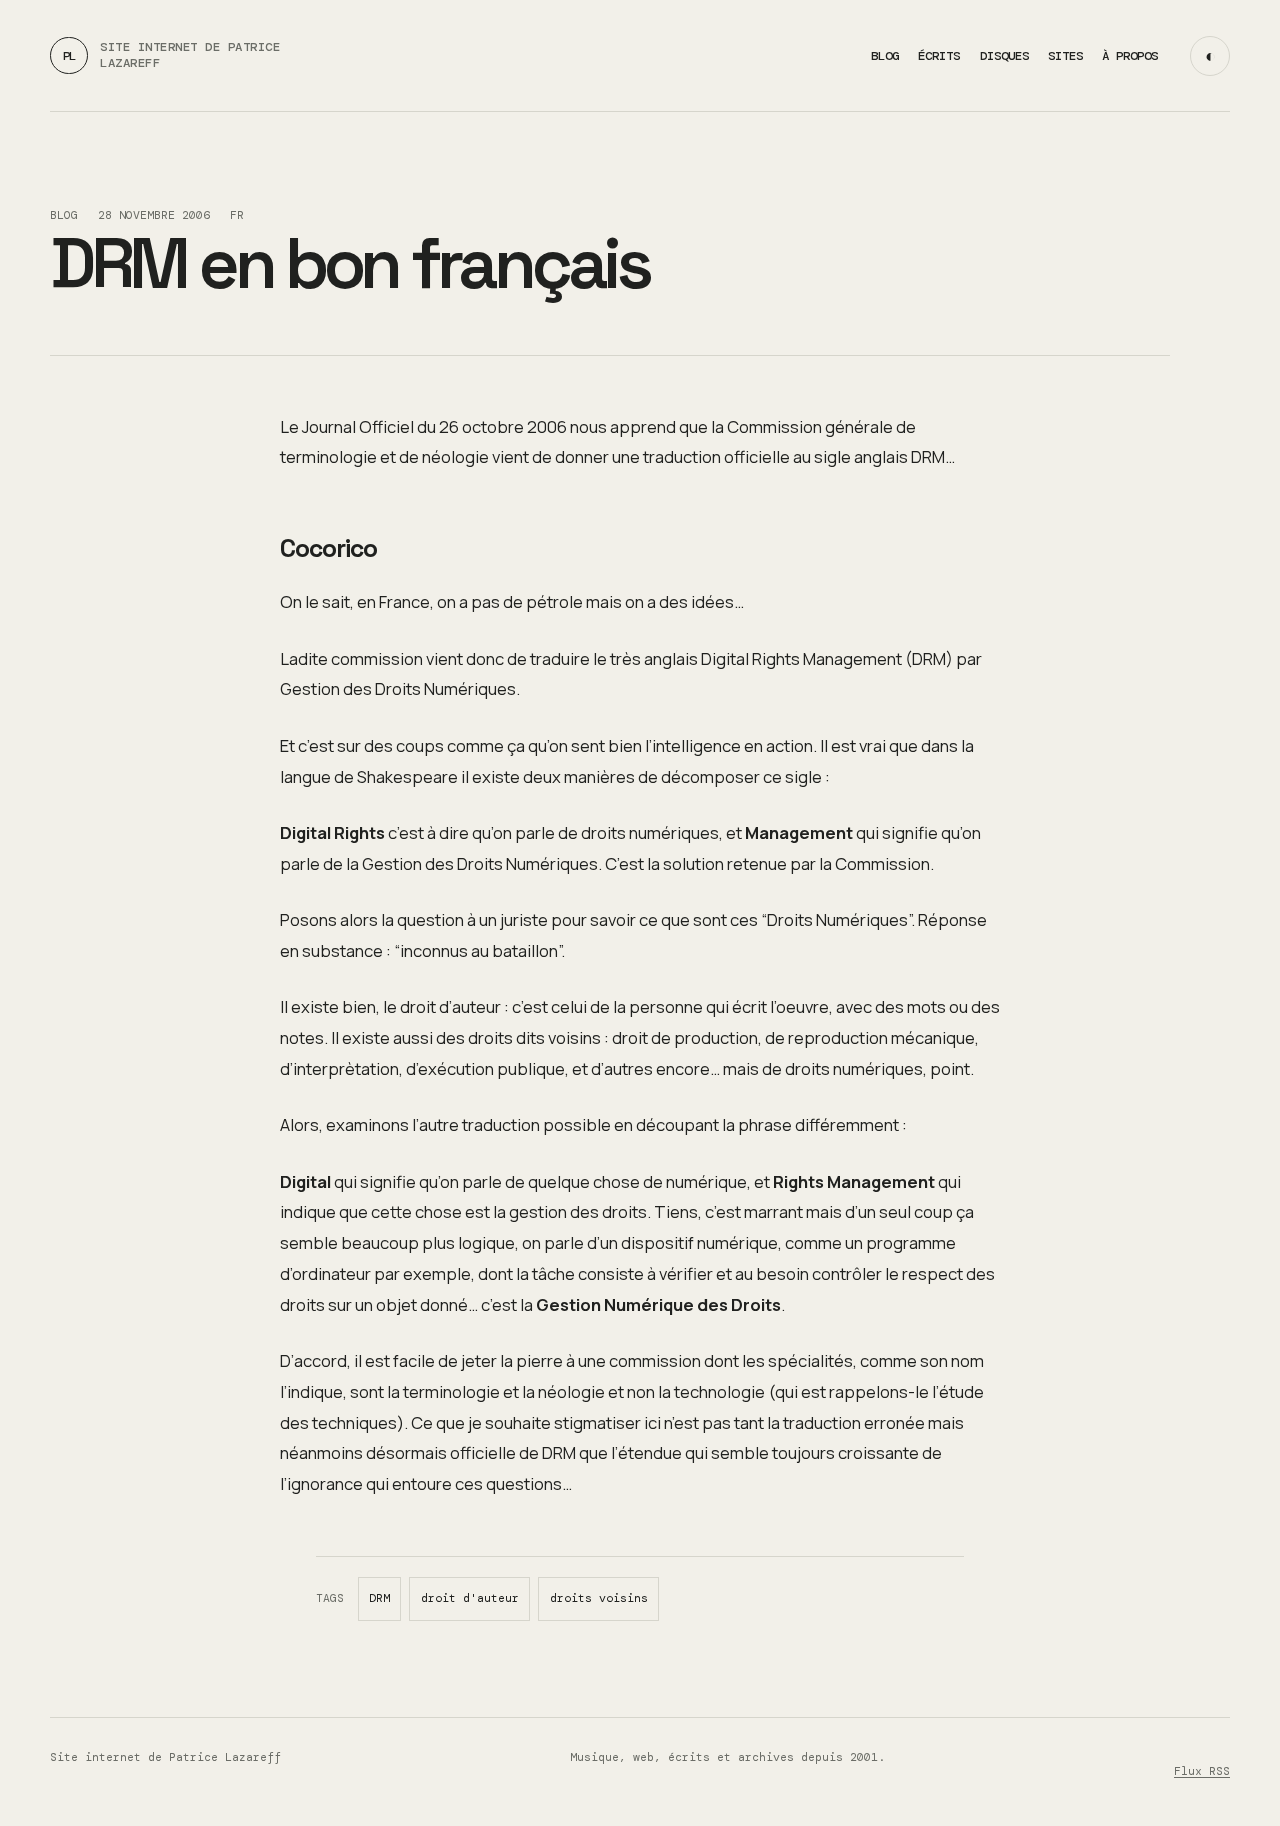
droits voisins (599, 1598)
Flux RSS (1202, 1771)
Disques (1004, 56)
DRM (379, 1598)
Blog (885, 56)
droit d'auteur (470, 1598)
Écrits (939, 56)
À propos (1130, 56)
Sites (1065, 56)
